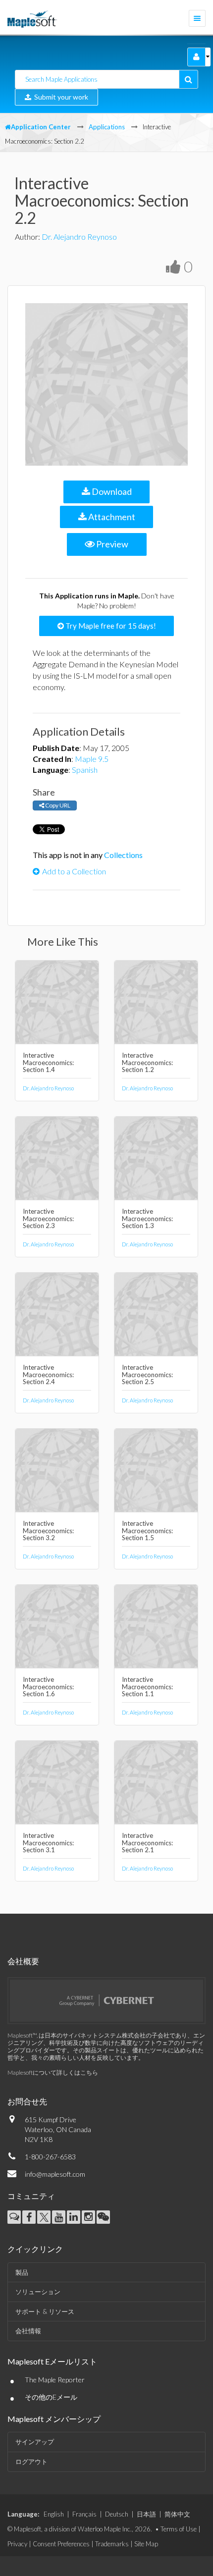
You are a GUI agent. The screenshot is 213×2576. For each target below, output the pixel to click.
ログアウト (31, 2462)
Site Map (146, 2544)
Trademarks (112, 2544)
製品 (22, 2272)
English (54, 2514)
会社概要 (23, 1961)
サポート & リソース (45, 2311)
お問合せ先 (27, 2101)
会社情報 (28, 2331)
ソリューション (38, 2292)
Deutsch (117, 2514)
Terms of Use (179, 2529)
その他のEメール (51, 2397)
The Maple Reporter (55, 2380)
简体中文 (177, 2514)
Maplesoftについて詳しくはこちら (53, 2072)
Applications (107, 127)
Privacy (17, 2544)
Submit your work (60, 97)
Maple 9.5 (92, 759)
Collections (123, 855)
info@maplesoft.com (55, 2174)
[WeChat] (103, 2217)
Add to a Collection (74, 871)
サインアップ (35, 2442)
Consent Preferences (61, 2544)
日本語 (146, 2514)
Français (84, 2514)
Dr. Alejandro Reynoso (79, 237)
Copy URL (57, 805)
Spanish (85, 770)
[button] (196, 57)
